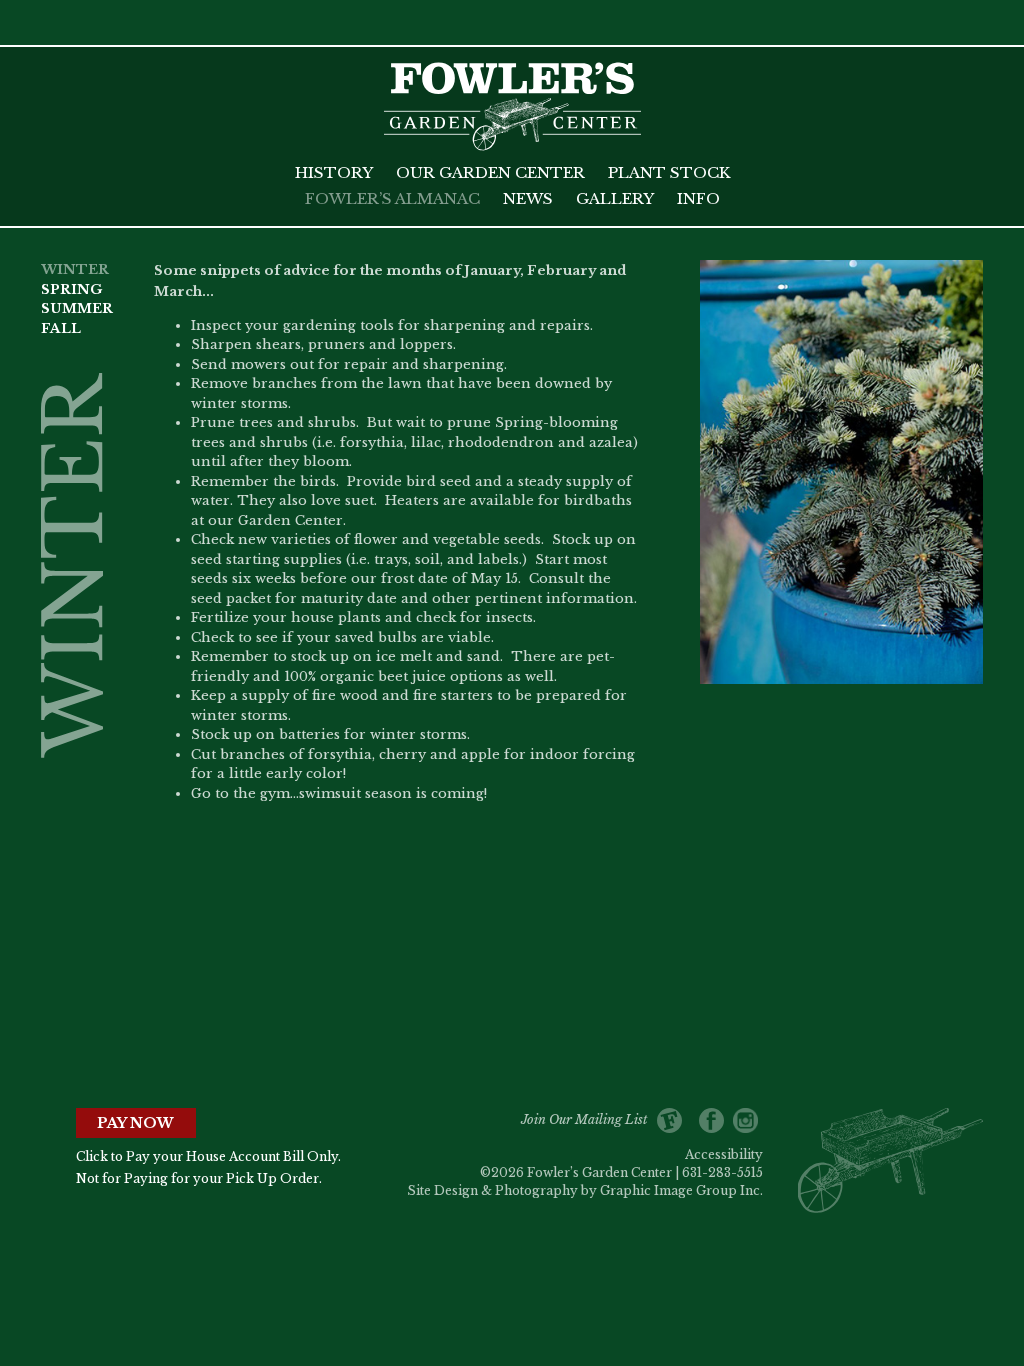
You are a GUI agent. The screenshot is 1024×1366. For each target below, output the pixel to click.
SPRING (71, 289)
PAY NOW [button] (135, 1123)
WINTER (75, 269)
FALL (61, 328)
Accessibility (724, 1154)
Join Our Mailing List (589, 1119)
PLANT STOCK (669, 172)
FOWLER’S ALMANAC (392, 198)
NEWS (528, 198)
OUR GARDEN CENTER (490, 172)
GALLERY (615, 198)
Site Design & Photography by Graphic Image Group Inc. (585, 1190)
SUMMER (77, 308)
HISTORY (334, 172)
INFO (698, 198)
